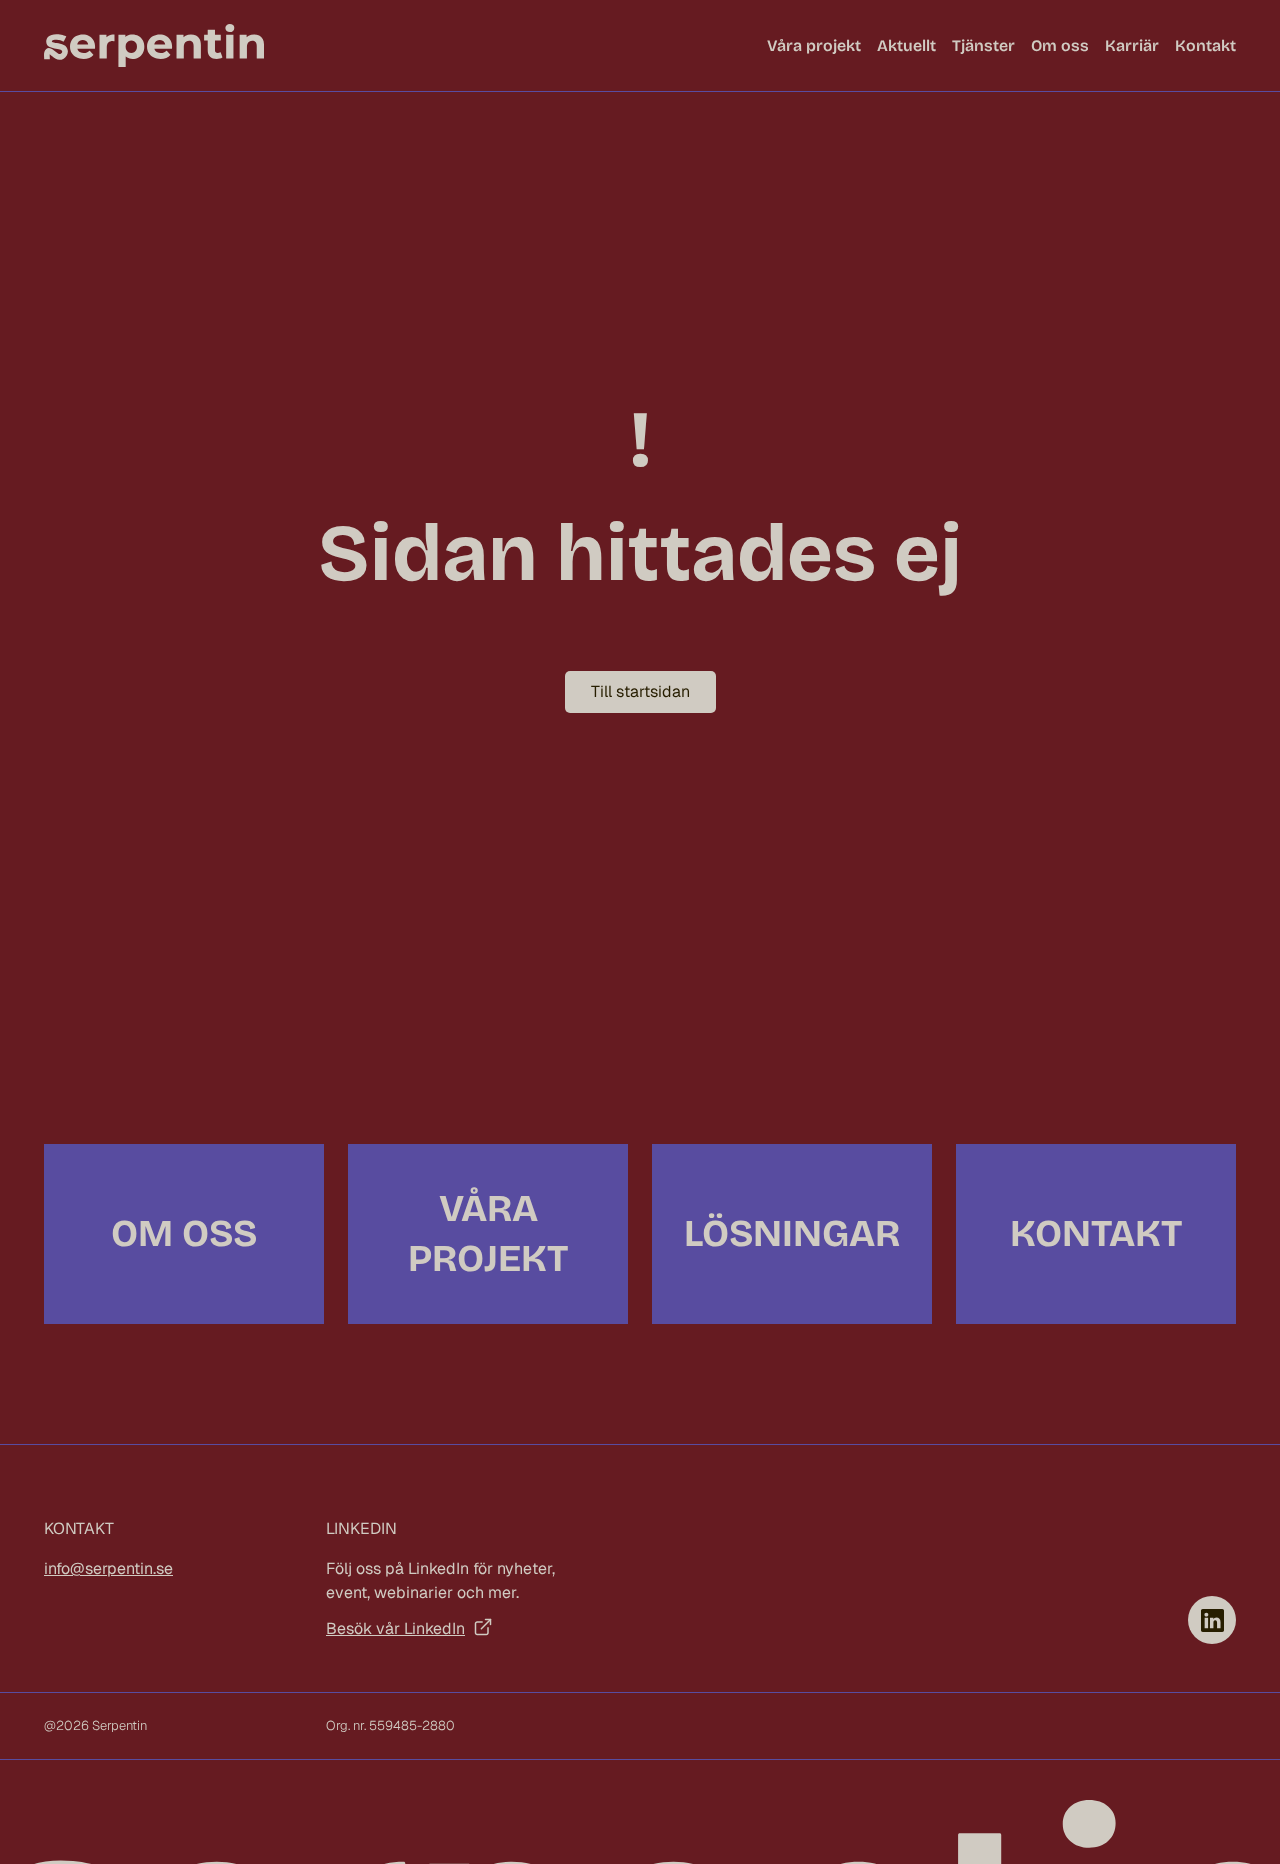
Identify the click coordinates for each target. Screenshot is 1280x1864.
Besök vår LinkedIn (395, 1628)
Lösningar (792, 1233)
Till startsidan (640, 691)
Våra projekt (814, 45)
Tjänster (983, 45)
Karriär (1132, 45)
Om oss (1060, 45)
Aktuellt (906, 45)
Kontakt (1205, 45)
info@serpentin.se (108, 1568)
